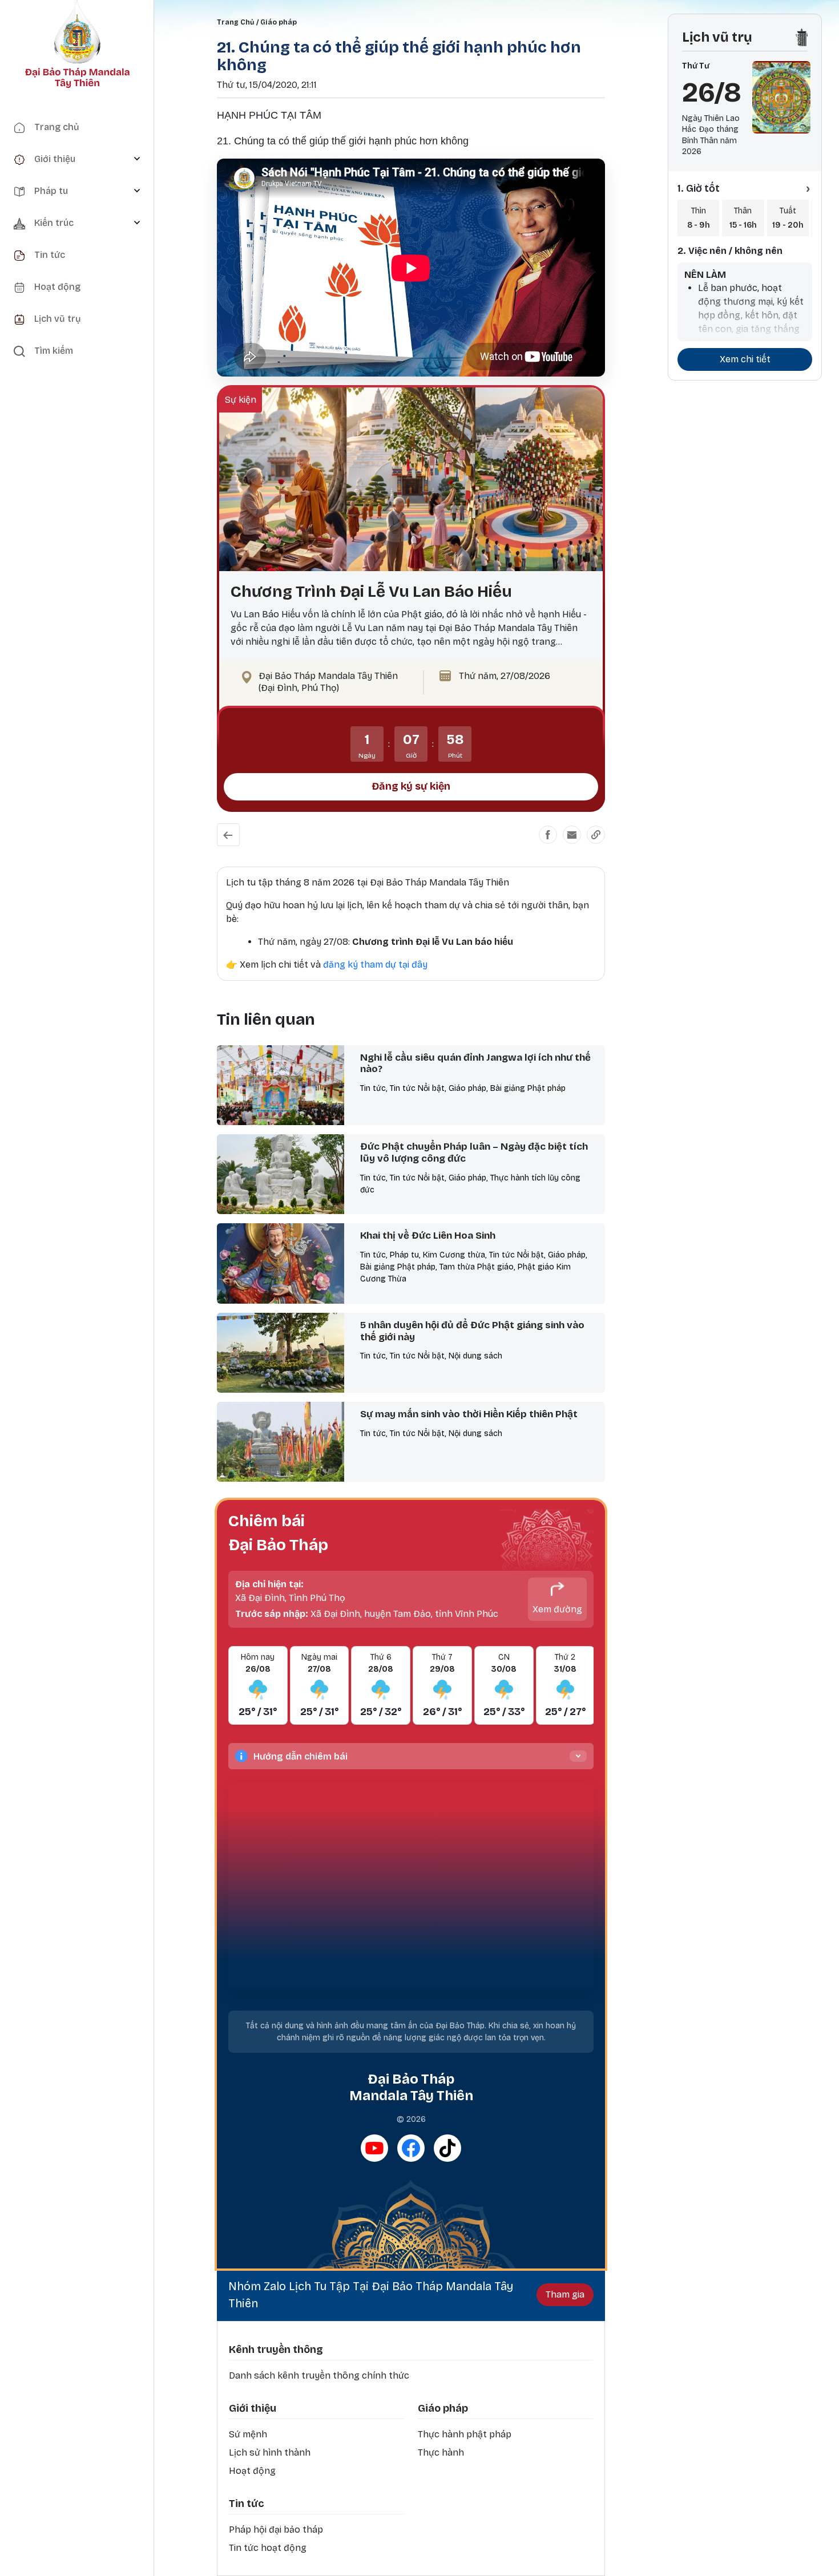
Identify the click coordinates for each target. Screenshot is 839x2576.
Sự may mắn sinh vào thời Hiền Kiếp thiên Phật (469, 1414)
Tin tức (246, 2504)
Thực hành (441, 2452)
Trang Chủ (235, 22)
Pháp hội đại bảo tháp (276, 2530)
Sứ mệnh (248, 2434)
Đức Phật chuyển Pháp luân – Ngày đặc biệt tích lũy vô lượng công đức (474, 1152)
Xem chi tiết (745, 359)
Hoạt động (252, 2471)
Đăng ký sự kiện (411, 786)
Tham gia (565, 2294)
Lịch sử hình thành (270, 2452)
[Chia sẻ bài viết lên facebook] (548, 835)
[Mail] (572, 835)
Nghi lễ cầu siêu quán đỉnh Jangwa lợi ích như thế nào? (475, 1063)
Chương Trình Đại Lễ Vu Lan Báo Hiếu (371, 592)
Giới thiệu (253, 2408)
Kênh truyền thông (276, 2349)
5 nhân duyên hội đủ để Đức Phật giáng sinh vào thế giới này (472, 1331)
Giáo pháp (279, 22)
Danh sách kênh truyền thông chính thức (319, 2375)
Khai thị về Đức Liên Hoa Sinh (428, 1236)
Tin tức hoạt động (268, 2548)
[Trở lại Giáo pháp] (228, 835)
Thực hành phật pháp (465, 2434)
